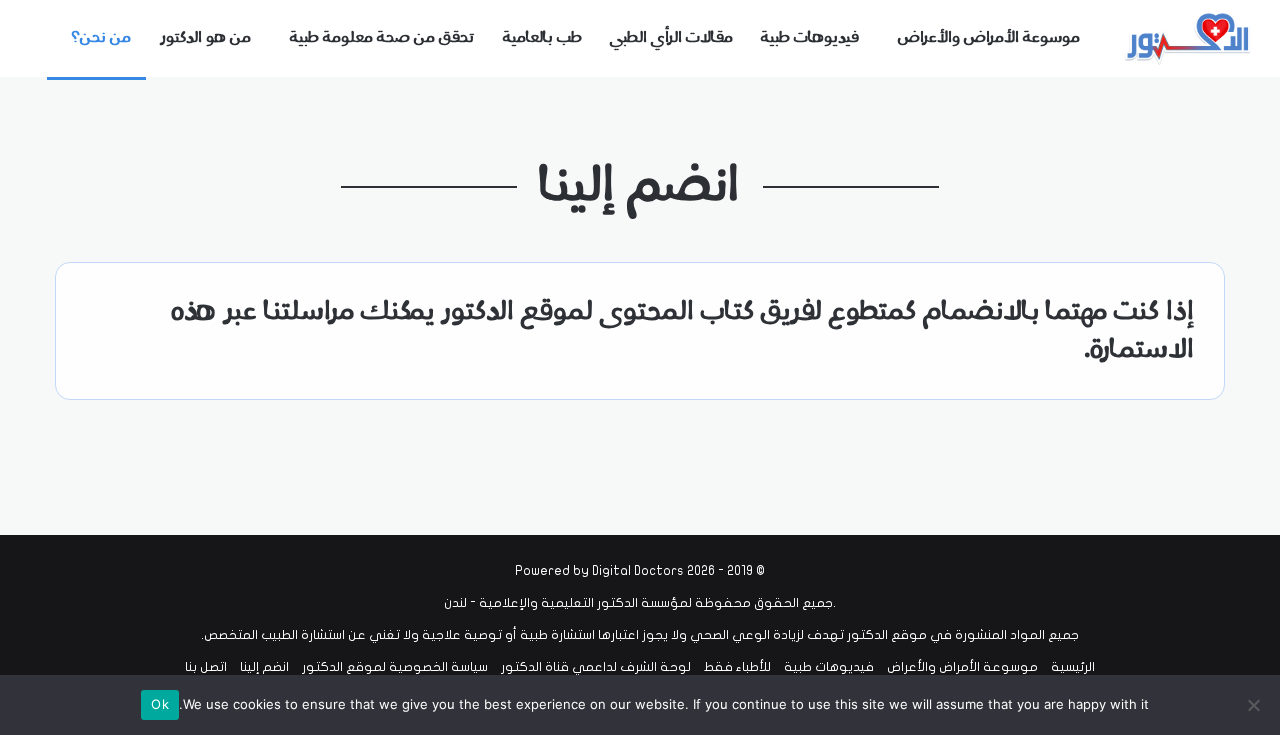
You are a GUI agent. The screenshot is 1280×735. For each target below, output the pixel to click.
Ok (160, 704)
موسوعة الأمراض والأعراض (989, 38)
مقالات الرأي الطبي (671, 38)
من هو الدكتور (205, 38)
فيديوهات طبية (810, 38)
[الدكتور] (1190, 38)
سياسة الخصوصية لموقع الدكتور (395, 667)
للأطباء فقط (737, 667)
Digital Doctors (638, 571)
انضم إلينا (264, 667)
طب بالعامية (542, 38)
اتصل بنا (206, 667)
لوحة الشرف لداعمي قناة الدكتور (596, 667)
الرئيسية (1073, 667)
